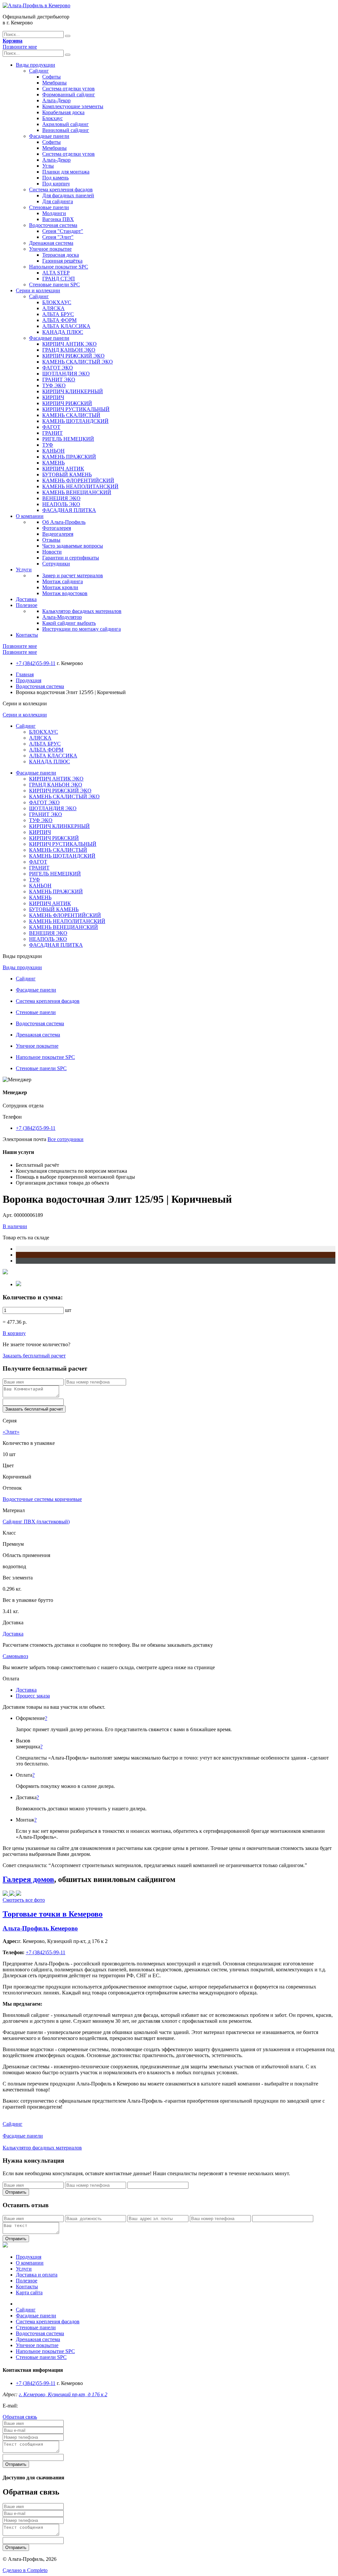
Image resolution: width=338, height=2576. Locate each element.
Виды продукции (35, 65)
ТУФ (48, 445)
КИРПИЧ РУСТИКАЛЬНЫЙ (76, 409)
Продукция (29, 680)
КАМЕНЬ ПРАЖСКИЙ (69, 457)
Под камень (55, 178)
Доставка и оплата (37, 2275)
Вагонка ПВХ (58, 219)
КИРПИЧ (53, 397)
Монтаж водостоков (65, 593)
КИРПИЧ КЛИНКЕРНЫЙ (73, 391)
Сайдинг (39, 71)
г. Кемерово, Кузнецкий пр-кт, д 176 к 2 (63, 2394)
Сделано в (25, 2570)
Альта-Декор (56, 100)
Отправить (16, 2192)
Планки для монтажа (66, 172)
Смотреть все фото (24, 1900)
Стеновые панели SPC (54, 285)
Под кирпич (56, 184)
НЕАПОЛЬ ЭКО (61, 504)
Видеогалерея (58, 534)
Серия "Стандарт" (63, 231)
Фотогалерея (57, 528)
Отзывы (51, 540)
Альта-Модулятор (62, 617)
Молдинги (54, 213)
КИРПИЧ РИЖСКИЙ (67, 403)
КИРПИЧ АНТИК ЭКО (69, 344)
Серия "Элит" (58, 237)
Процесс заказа (33, 1696)
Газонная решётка (62, 261)
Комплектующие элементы (73, 106)
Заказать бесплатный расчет (34, 1356)
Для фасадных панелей (68, 195)
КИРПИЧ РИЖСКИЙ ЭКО (73, 356)
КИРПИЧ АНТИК (63, 469)
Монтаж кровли (60, 587)
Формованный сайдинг (69, 95)
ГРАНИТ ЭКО (59, 380)
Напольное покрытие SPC (59, 267)
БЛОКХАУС (57, 302)
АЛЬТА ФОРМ (59, 320)
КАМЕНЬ (53, 463)
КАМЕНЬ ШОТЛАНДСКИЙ (75, 421)
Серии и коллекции (38, 290)
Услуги (24, 570)
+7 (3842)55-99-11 (36, 663)
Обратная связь (20, 2417)
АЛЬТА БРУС (58, 314)
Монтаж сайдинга (63, 581)
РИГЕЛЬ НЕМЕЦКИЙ (68, 439)
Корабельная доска (63, 112)
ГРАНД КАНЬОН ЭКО (69, 350)
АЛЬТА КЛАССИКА (66, 326)
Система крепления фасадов (61, 190)
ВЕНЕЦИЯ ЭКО (61, 498)
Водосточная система (53, 225)
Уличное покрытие (50, 249)
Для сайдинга (58, 201)
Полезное (27, 605)
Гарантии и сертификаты (71, 558)
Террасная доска (61, 255)
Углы (48, 166)
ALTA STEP (56, 273)
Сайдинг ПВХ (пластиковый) (36, 1522)
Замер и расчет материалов (73, 575)
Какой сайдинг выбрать (69, 623)
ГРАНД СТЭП (59, 279)
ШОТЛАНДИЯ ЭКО (66, 374)
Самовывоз (15, 1656)
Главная (25, 674)
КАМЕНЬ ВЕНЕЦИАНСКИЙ (77, 492)
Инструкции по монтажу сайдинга (82, 629)
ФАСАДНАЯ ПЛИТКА (69, 510)
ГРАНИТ (52, 433)
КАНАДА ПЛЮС (63, 332)
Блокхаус (52, 118)
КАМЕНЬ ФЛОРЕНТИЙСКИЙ (78, 480)
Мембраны (54, 83)
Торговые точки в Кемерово (53, 1914)
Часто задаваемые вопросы (73, 546)
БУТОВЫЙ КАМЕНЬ (67, 475)
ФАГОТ (51, 427)
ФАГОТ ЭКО (58, 368)
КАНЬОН (53, 451)
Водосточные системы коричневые (42, 1499)
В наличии (15, 1226)
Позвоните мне (20, 47)
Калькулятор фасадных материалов (82, 611)
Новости (52, 552)
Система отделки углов (68, 89)
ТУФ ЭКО (54, 385)
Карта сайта (29, 2292)
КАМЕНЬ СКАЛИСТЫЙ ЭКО (78, 362)
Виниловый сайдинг (66, 130)
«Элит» (11, 1432)
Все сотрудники (66, 1139)
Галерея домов (28, 1879)
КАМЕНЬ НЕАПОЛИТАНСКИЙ (80, 486)
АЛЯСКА (53, 308)
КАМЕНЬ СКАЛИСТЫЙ (71, 415)
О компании (30, 516)
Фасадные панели (49, 136)
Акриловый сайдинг (66, 124)
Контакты (27, 635)
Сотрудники (56, 564)
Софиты (51, 77)
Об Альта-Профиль (64, 522)
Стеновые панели (49, 207)
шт (68, 1310)
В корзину (14, 1333)
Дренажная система (51, 243)
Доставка (26, 599)
